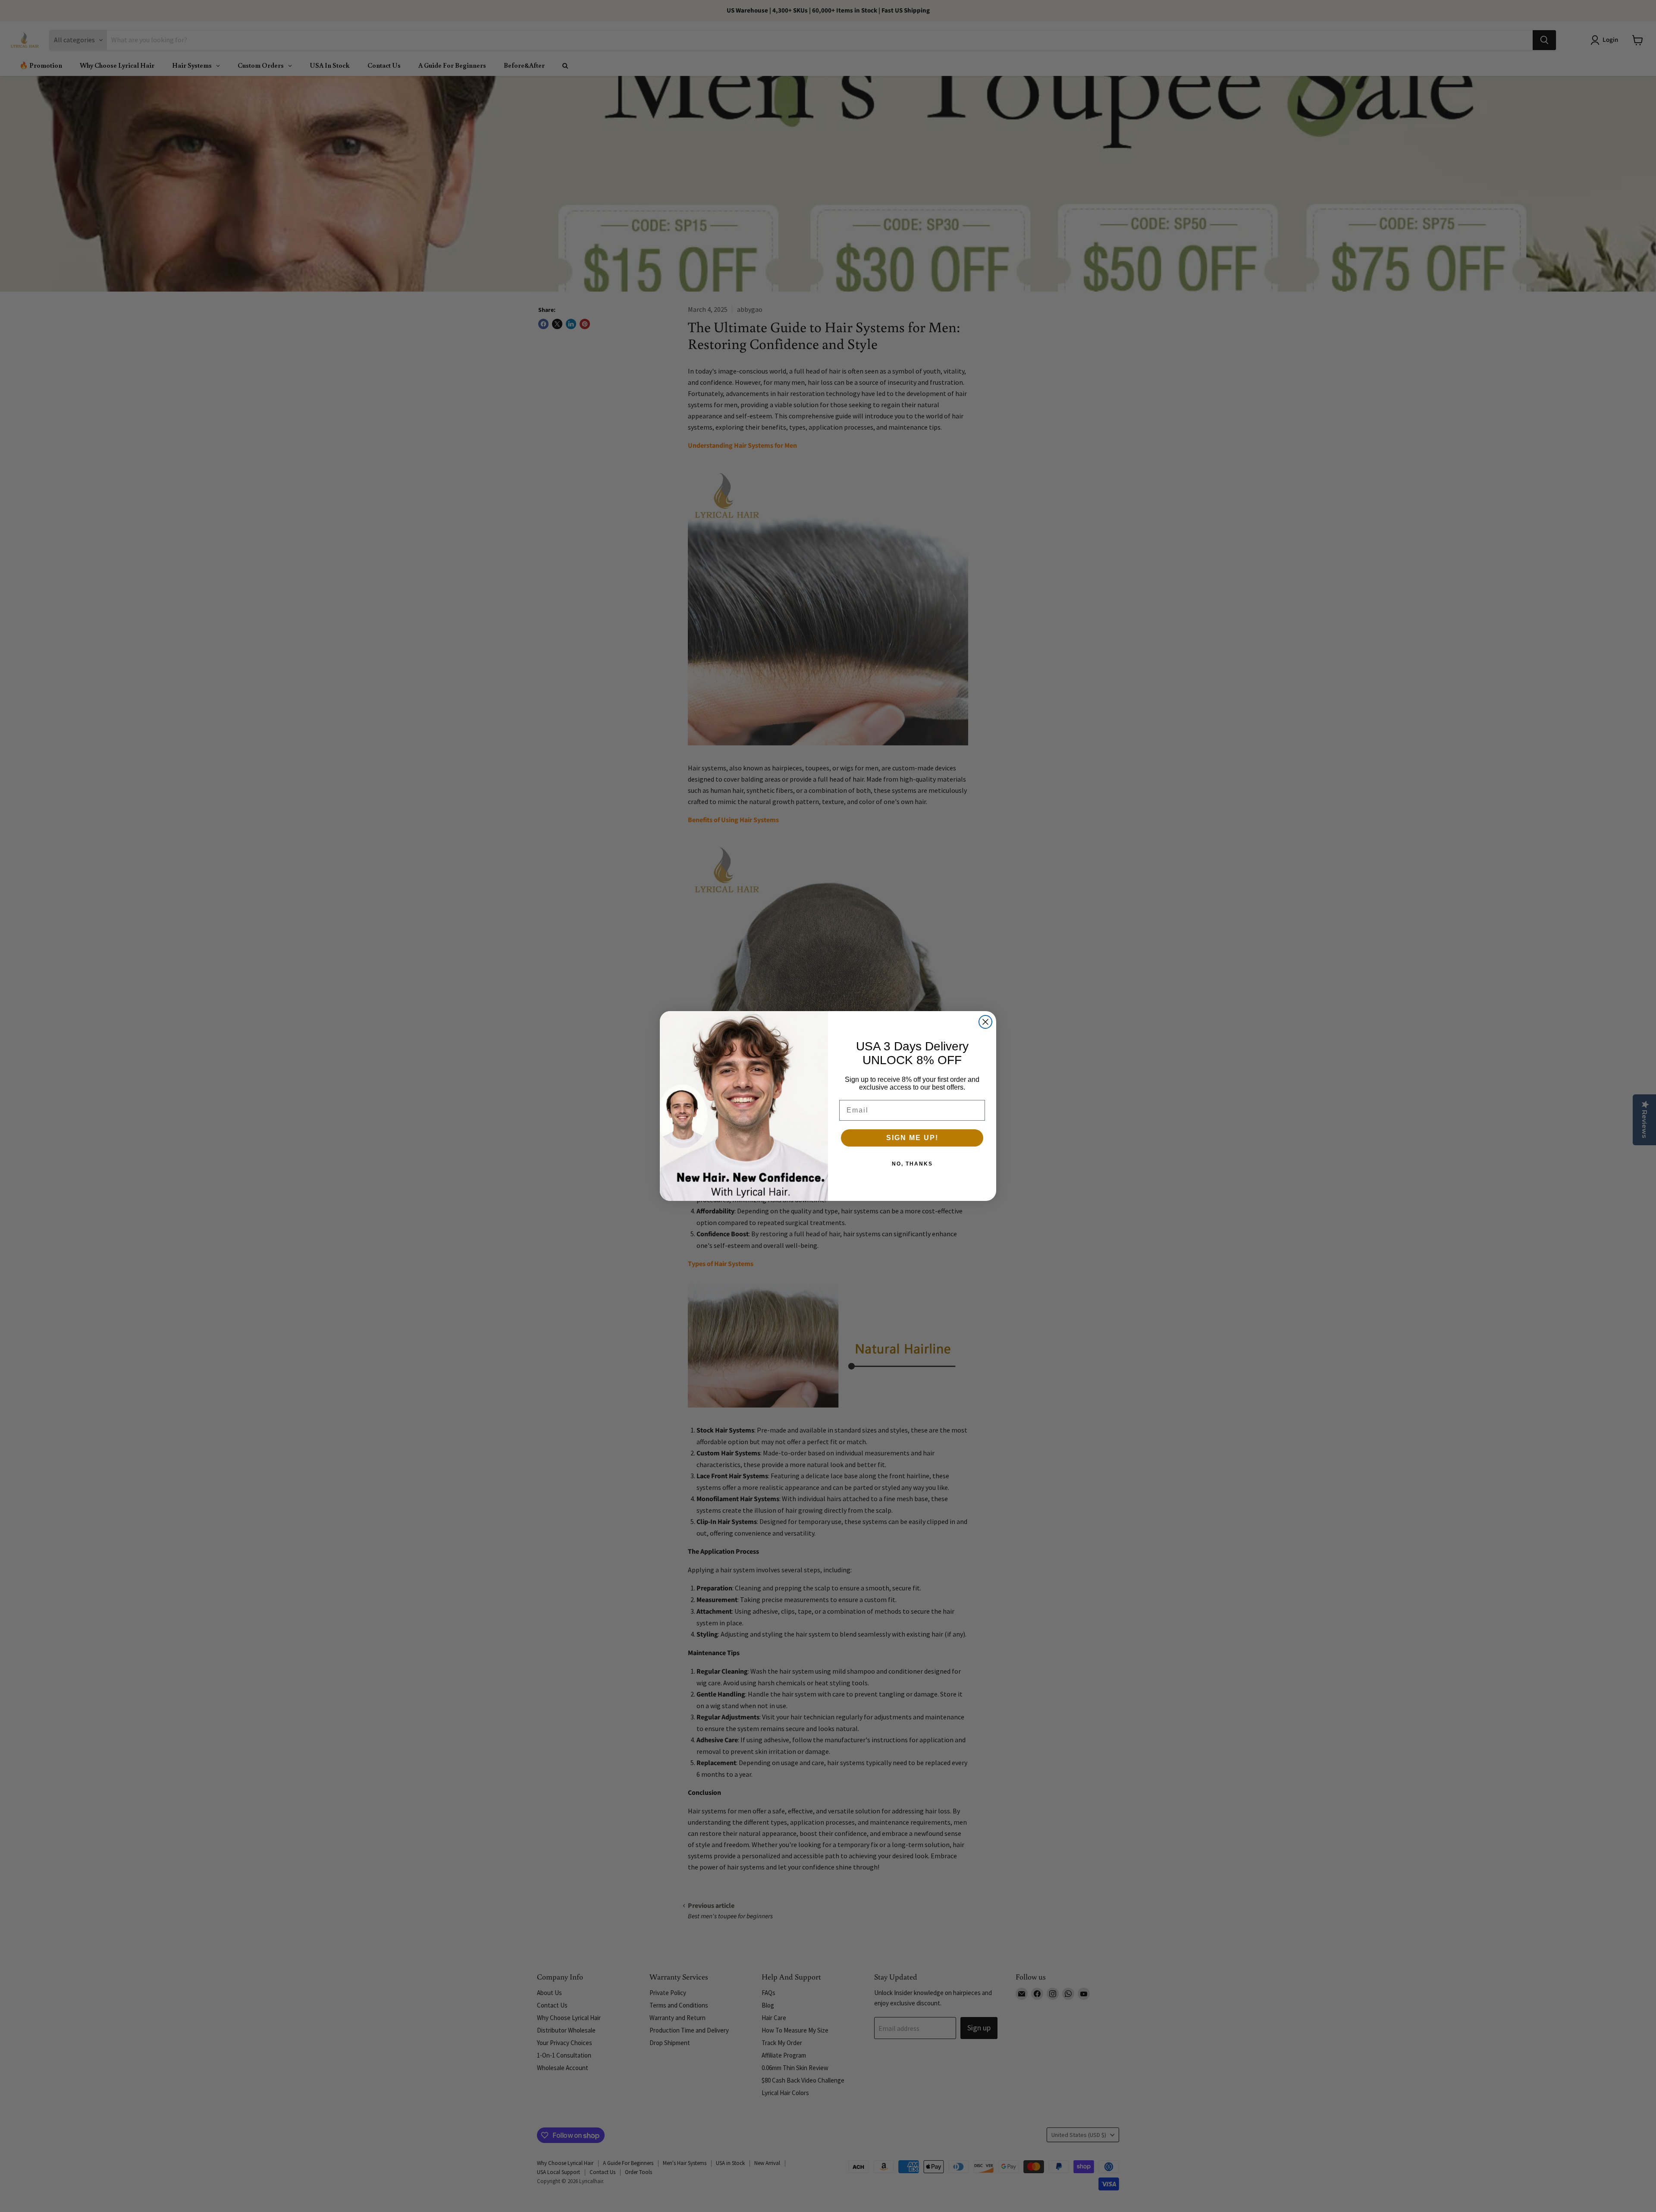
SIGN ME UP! (912, 1138)
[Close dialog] (985, 1022)
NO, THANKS (912, 1164)
